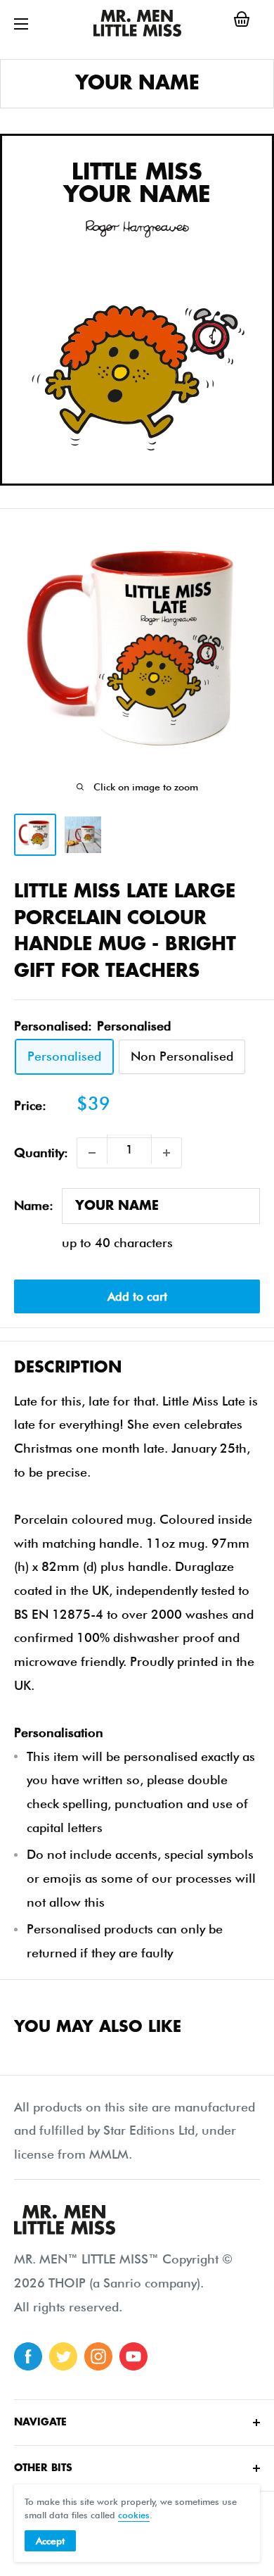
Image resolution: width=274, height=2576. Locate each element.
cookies (134, 2515)
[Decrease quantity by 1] (92, 1153)
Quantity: (41, 1153)
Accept (50, 2541)
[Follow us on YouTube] (133, 2356)
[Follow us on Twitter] (63, 2356)
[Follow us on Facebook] (28, 2356)
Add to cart (137, 1296)
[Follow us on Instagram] (98, 2356)
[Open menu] (21, 24)
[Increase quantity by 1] (167, 1153)
